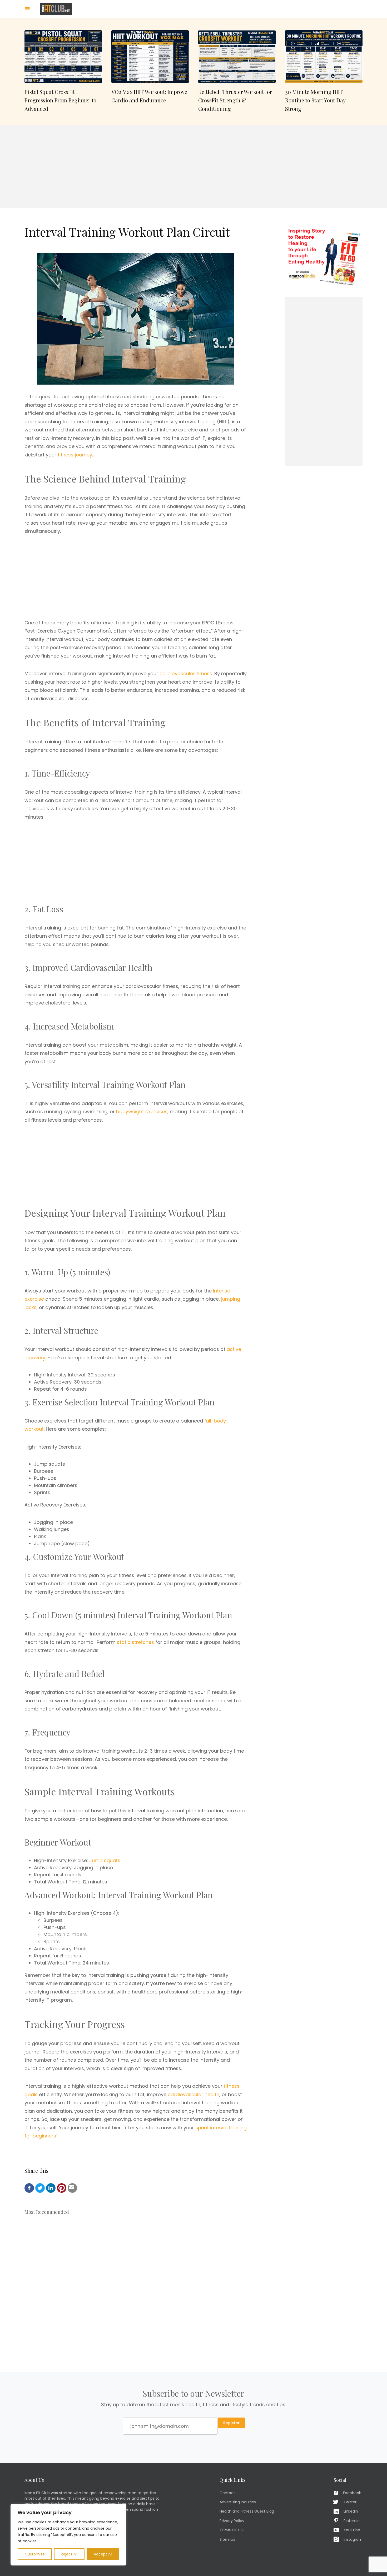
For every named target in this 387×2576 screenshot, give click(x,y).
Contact (227, 2493)
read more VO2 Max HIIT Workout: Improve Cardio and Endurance (150, 72)
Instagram (353, 2539)
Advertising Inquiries (238, 2502)
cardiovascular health (193, 2094)
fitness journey (75, 455)
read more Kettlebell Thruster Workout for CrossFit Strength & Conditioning (237, 72)
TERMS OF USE (232, 2530)
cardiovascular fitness (186, 673)
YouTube (352, 2530)
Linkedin (351, 2511)
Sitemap (227, 2539)
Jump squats (105, 1860)
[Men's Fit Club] (56, 9)
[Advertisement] (193, 166)
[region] (68, 2535)
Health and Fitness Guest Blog (247, 2511)
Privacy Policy (232, 2521)
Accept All (103, 2554)
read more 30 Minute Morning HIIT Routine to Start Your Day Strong (324, 72)
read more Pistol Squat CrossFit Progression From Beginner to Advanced (63, 72)
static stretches (135, 1642)
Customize (35, 2554)
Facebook (352, 2493)
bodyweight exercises (142, 1112)
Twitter (350, 2502)
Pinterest (352, 2521)
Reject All (69, 2554)
